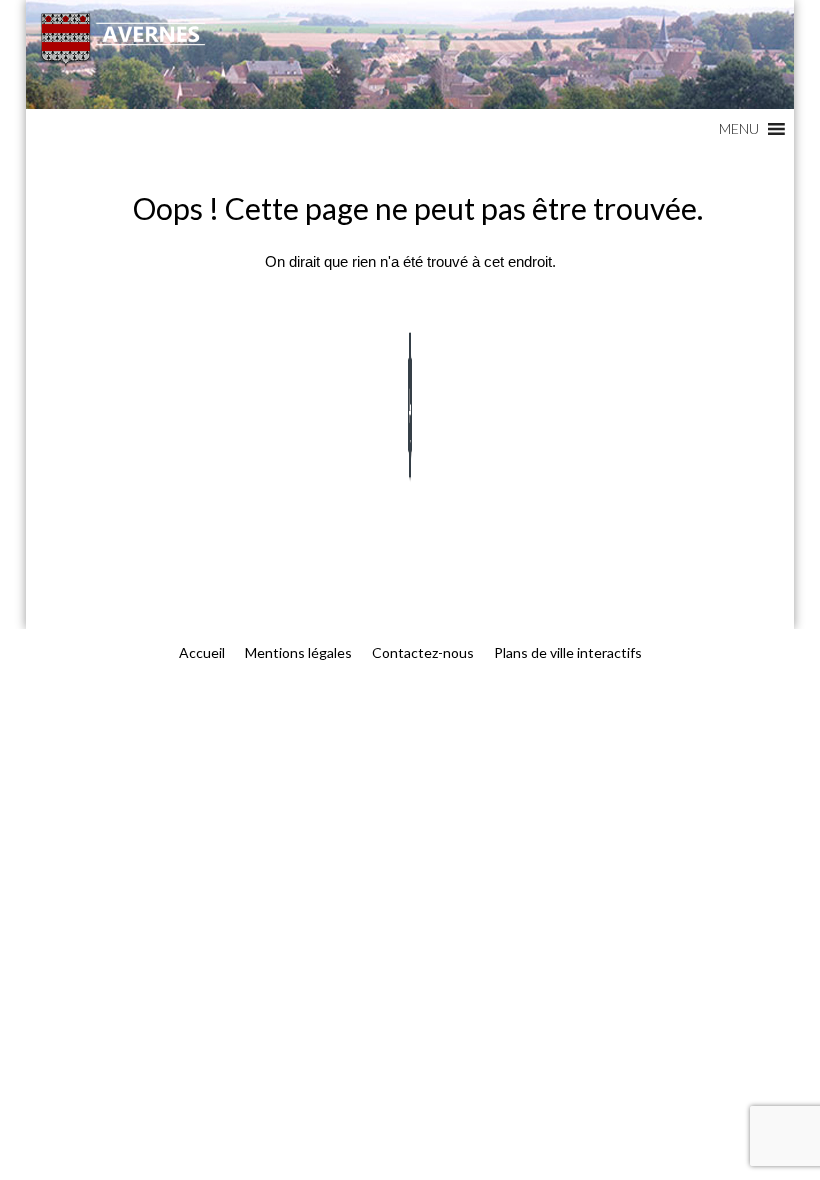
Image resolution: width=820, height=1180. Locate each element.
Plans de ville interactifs (568, 652)
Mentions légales (298, 652)
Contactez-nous (423, 652)
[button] (739, 129)
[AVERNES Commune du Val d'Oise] (410, 54)
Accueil (202, 652)
